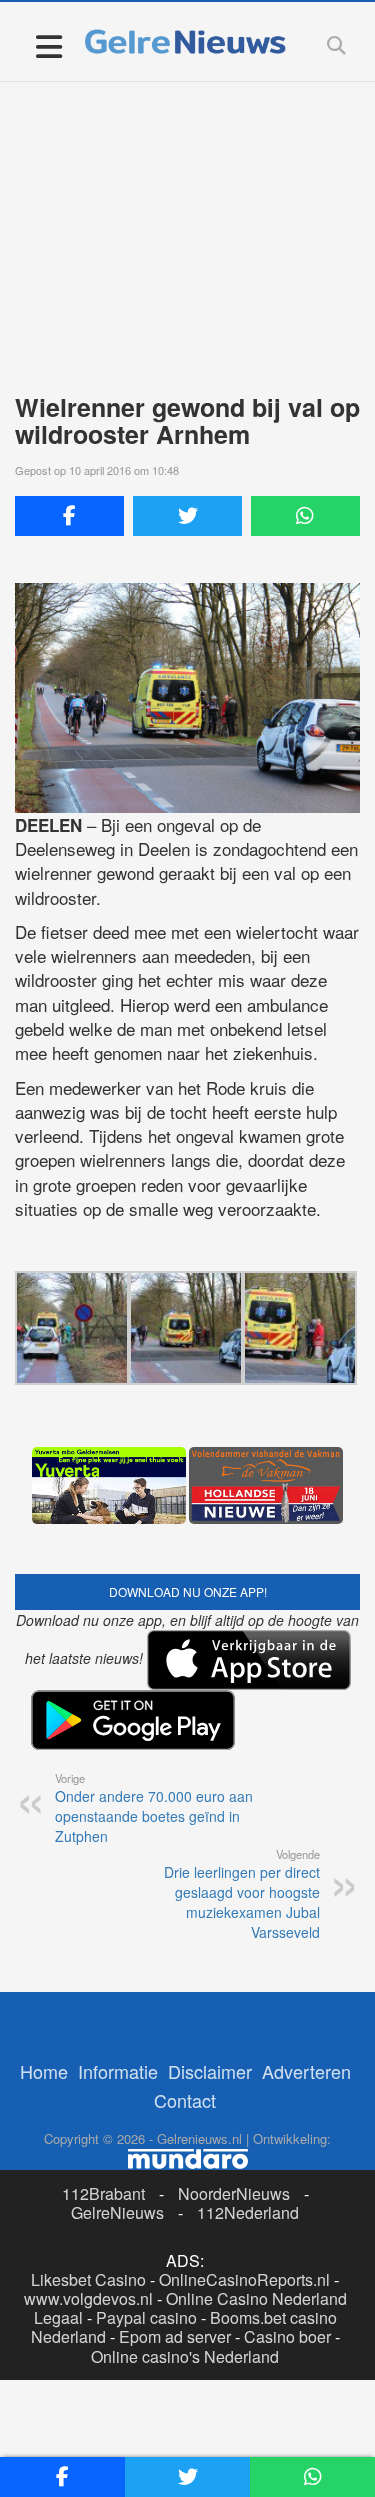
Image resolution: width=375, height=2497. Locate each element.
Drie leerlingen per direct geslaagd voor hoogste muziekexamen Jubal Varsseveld (242, 1894)
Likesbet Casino (88, 2279)
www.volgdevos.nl (88, 2298)
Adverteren (306, 2071)
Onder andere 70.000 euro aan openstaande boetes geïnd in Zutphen (154, 1808)
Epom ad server (175, 2336)
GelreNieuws (117, 2212)
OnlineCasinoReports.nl (244, 2279)
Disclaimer (210, 2071)
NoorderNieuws (234, 2193)
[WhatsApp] (305, 516)
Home (44, 2071)
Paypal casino (146, 2317)
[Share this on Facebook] (69, 516)
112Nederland (248, 2212)
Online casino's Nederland (185, 2356)
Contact (185, 2100)
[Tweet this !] (187, 516)
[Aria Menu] (48, 45)
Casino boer (287, 2336)
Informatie (118, 2071)
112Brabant (103, 2193)
